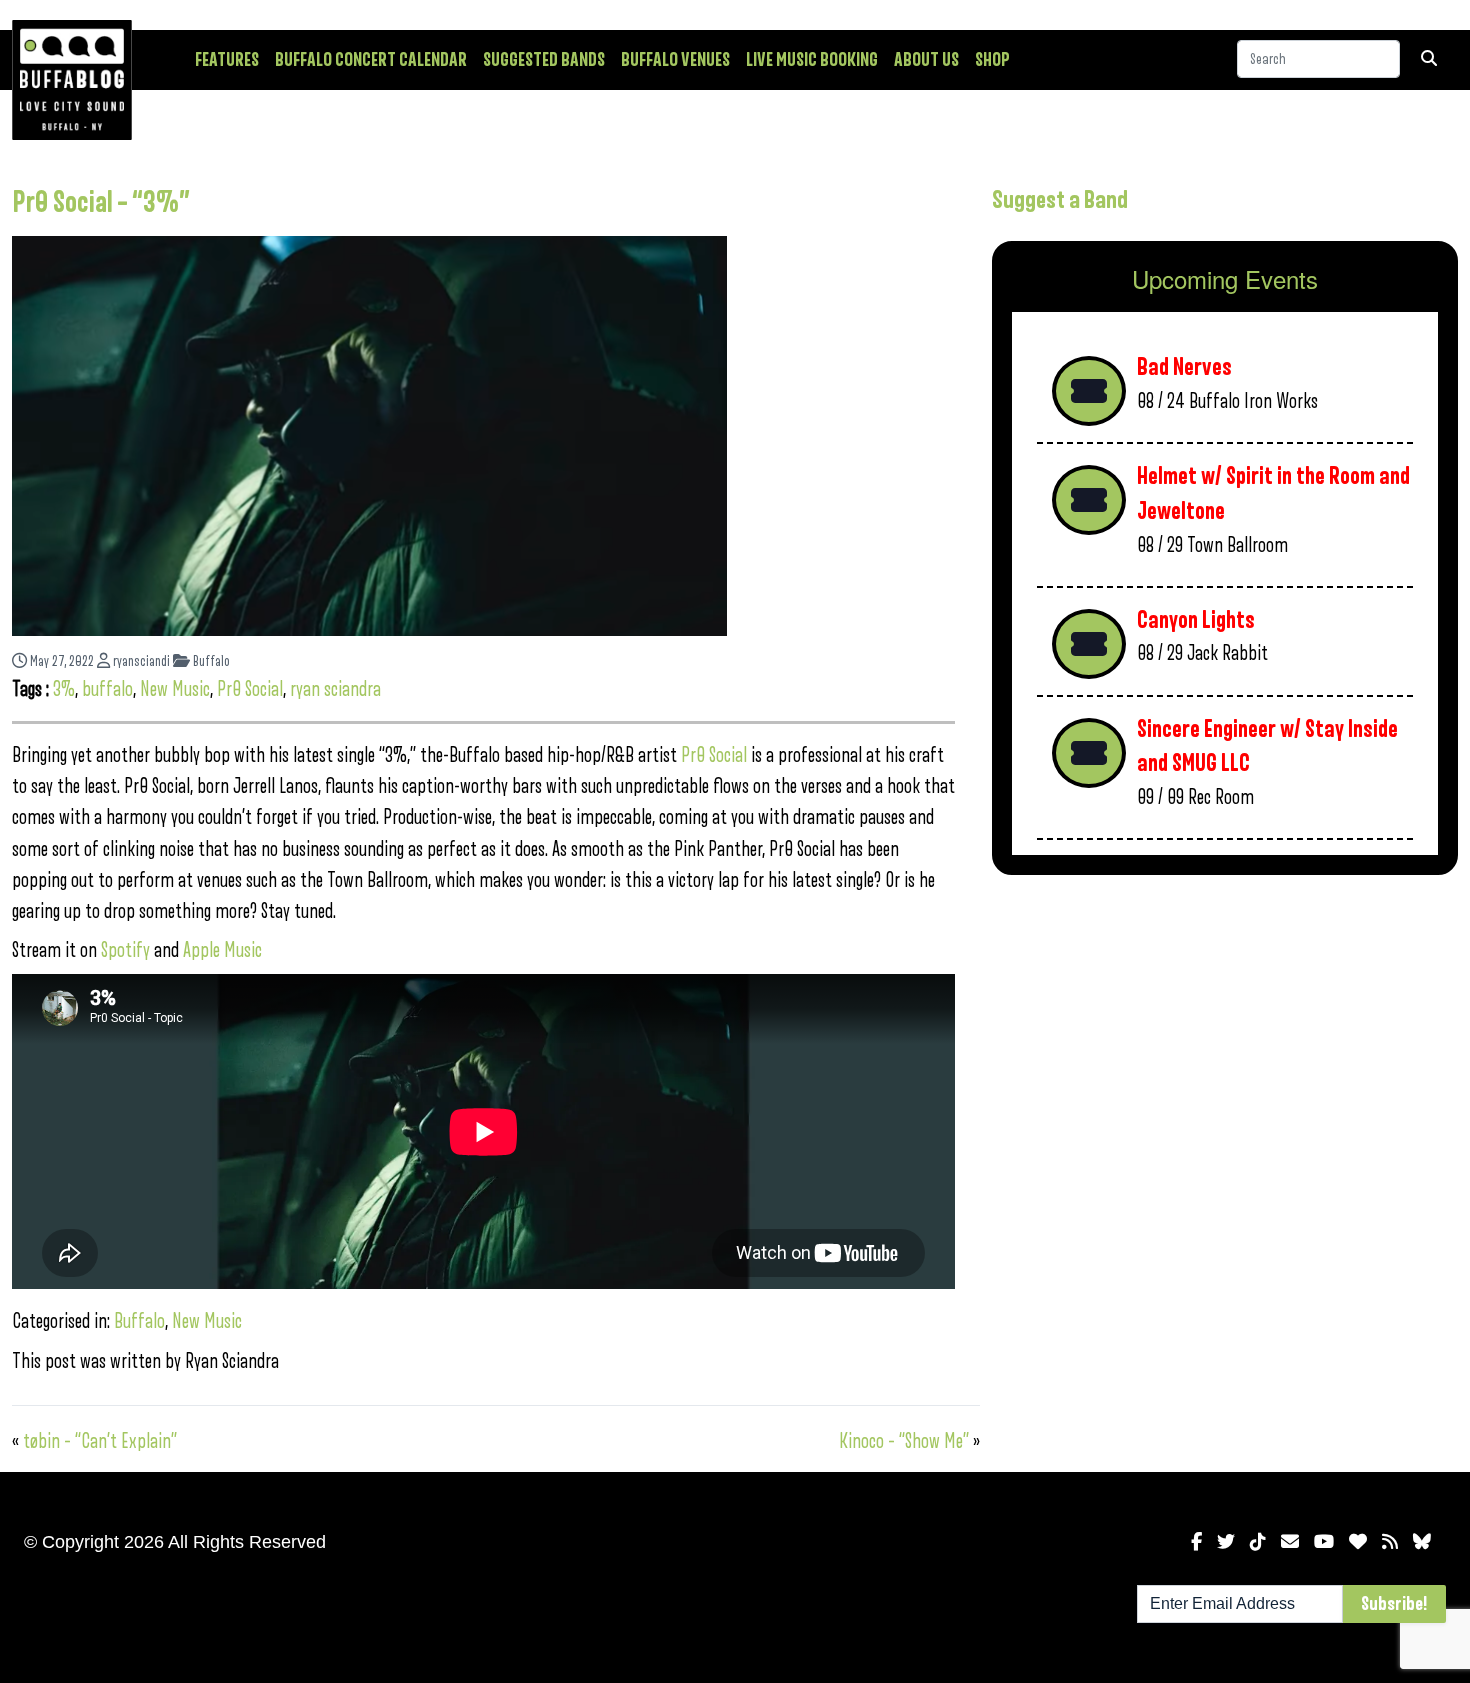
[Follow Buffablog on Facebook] (1196, 1542)
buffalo (107, 689)
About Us (926, 60)
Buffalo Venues (675, 60)
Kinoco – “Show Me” (904, 1441)
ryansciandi (140, 661)
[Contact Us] (1290, 1542)
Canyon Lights (1196, 620)
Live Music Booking (812, 60)
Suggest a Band (1060, 200)
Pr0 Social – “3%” (101, 203)
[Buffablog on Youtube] (1324, 1542)
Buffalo (210, 661)
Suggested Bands (544, 60)
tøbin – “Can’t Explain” (100, 1441)
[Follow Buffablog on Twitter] (1226, 1542)
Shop (992, 60)
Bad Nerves (1184, 367)
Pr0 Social (250, 689)
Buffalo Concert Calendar (371, 60)
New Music (175, 689)
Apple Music (220, 950)
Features (227, 60)
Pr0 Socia (712, 755)
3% (64, 689)
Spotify (125, 950)
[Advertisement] (1225, 1047)
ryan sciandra (335, 689)
